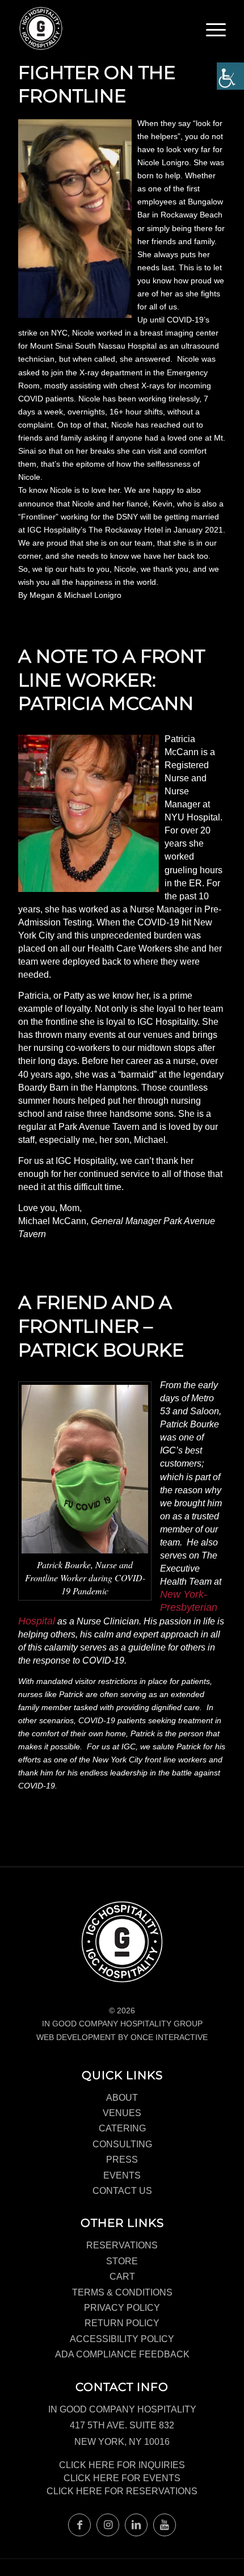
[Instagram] (108, 2525)
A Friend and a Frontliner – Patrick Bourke (101, 1326)
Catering (122, 2128)
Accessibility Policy (122, 2339)
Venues (122, 2113)
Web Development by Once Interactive (122, 2037)
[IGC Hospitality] (101, 28)
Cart (122, 2276)
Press (122, 2160)
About (122, 2098)
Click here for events (122, 2478)
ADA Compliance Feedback (122, 2354)
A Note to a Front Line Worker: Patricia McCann (112, 680)
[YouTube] (165, 2525)
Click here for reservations (122, 2491)
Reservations (122, 2245)
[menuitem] (216, 34)
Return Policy (122, 2323)
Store (122, 2261)
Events (122, 2175)
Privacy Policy (122, 2308)
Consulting (122, 2144)
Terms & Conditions (122, 2292)
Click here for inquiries (122, 2465)
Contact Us (122, 2191)
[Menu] (216, 31)
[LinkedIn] (136, 2525)
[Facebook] (79, 2525)
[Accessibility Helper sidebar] (230, 76)
